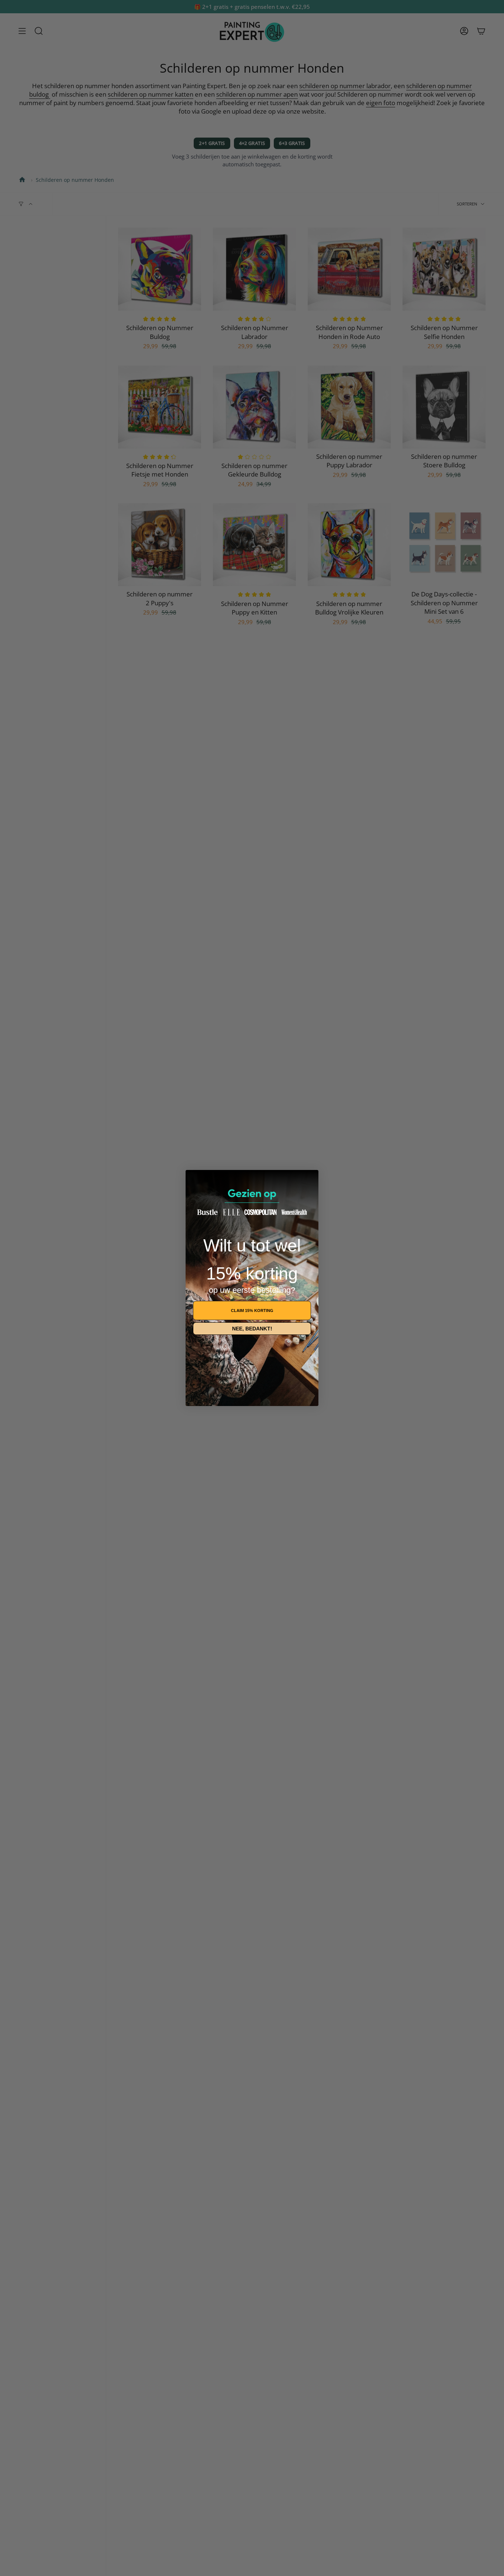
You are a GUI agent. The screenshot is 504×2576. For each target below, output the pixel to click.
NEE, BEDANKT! (252, 1329)
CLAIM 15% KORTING (252, 1310)
